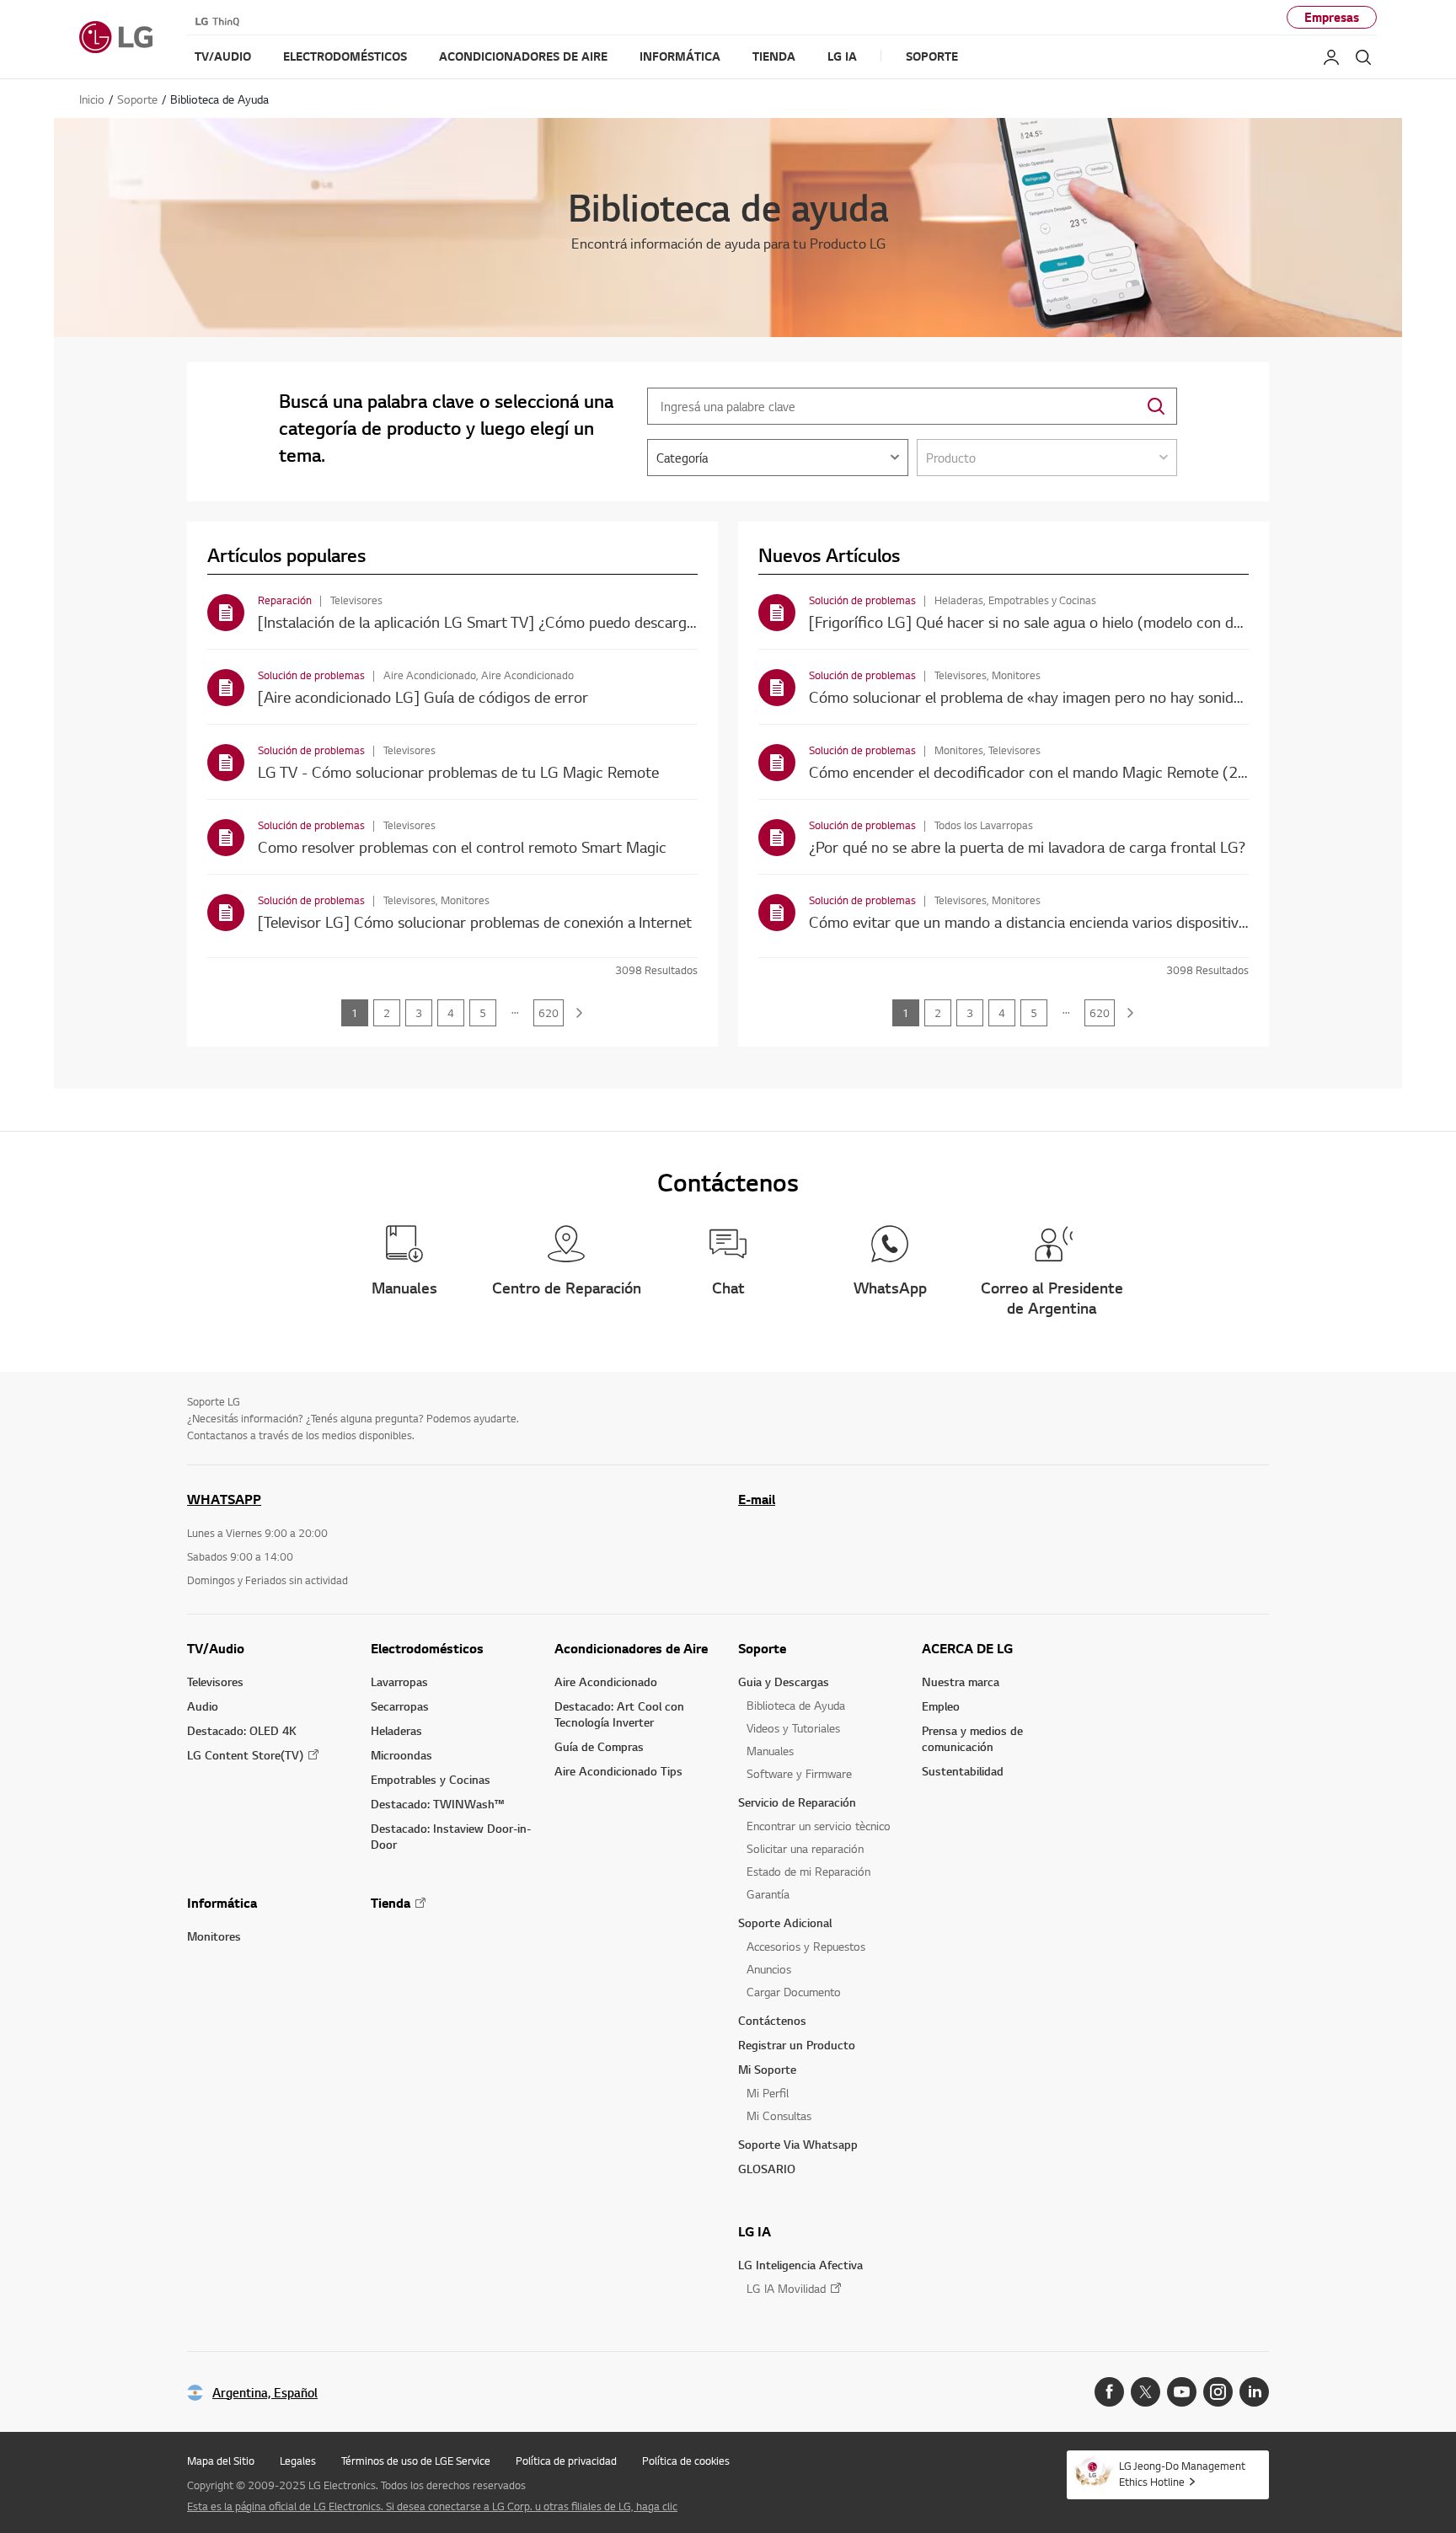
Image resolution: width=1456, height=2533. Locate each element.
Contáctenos (772, 2020)
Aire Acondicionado (606, 1682)
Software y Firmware (799, 1773)
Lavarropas (399, 1682)
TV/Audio (216, 1648)
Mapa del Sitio (221, 2461)
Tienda (391, 1903)
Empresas (1332, 17)
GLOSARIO (767, 2169)
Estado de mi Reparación (808, 1871)
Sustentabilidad (963, 1771)
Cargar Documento (794, 1992)
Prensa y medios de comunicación (972, 1738)
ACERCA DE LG (967, 1648)
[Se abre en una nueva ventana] (1109, 2392)
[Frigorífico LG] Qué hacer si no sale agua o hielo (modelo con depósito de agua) (1077, 621)
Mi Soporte (767, 2069)
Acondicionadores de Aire (631, 1648)
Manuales (770, 1751)
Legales (298, 2461)
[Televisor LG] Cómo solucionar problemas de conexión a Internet (475, 921)
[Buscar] (1363, 57)
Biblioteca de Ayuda (796, 1705)
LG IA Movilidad (786, 2288)
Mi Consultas (779, 2115)
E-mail (757, 1499)
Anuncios (769, 1969)
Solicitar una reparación (805, 1848)
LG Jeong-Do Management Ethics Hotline (1182, 2474)
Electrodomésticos (427, 1648)
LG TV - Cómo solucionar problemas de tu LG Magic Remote (458, 771)
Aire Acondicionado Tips (618, 1771)
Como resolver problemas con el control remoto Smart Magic (462, 846)
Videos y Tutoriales (793, 1728)
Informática (222, 1903)
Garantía (768, 1894)
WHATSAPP (224, 1499)
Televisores (215, 1682)
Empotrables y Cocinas (431, 1779)
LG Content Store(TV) (245, 1755)
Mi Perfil (768, 2093)
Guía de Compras (599, 1746)
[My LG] (1331, 57)
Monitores (214, 1936)
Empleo (941, 1706)
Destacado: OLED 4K (242, 1730)
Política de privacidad (566, 2461)
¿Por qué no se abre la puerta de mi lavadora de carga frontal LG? (1027, 846)
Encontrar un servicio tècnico (819, 1826)
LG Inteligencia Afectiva (800, 2265)
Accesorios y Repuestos (806, 1946)
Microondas (401, 1755)
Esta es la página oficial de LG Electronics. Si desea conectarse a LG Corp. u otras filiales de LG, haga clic (432, 2506)
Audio (203, 1706)
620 (549, 1013)
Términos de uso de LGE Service (416, 2461)
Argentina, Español (265, 2393)
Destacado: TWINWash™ (437, 1804)
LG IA (755, 2231)
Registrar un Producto (797, 2045)
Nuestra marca (961, 1682)
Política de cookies (686, 2461)
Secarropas (400, 1706)
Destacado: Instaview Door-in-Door (451, 1836)
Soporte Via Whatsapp (798, 2144)
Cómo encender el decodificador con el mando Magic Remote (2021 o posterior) (1079, 771)
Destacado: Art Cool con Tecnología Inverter (619, 1714)
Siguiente (580, 1013)
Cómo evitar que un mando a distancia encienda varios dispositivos (1031, 921)
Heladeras (396, 1730)
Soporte (762, 1648)
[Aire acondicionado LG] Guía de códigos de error (423, 696)
